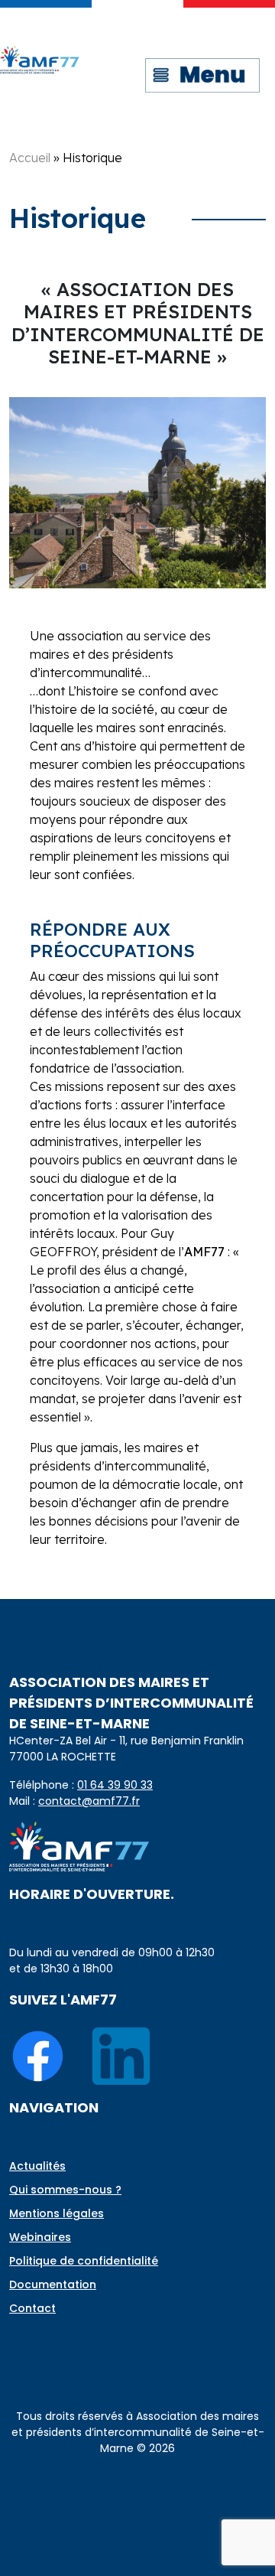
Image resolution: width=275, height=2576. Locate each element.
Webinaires (40, 2237)
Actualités (37, 2166)
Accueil (30, 158)
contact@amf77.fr (89, 1801)
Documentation (53, 2285)
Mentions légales (57, 2213)
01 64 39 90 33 (115, 1785)
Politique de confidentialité (84, 2261)
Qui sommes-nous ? (65, 2190)
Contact (32, 2308)
